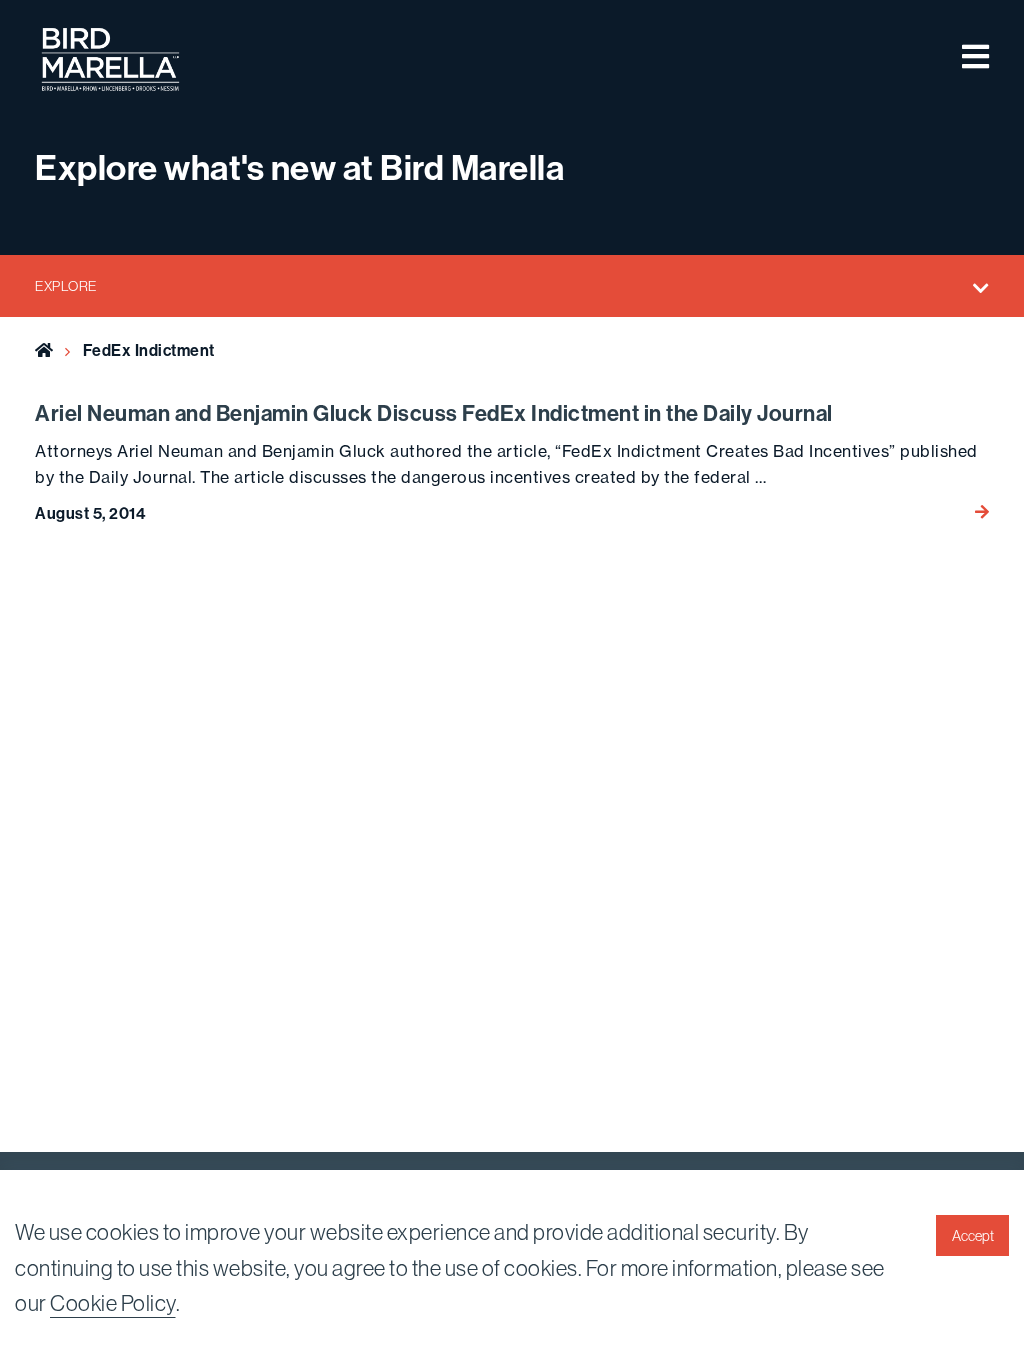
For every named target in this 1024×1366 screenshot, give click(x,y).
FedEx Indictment (149, 350)
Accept (973, 1236)
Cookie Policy (113, 1303)
